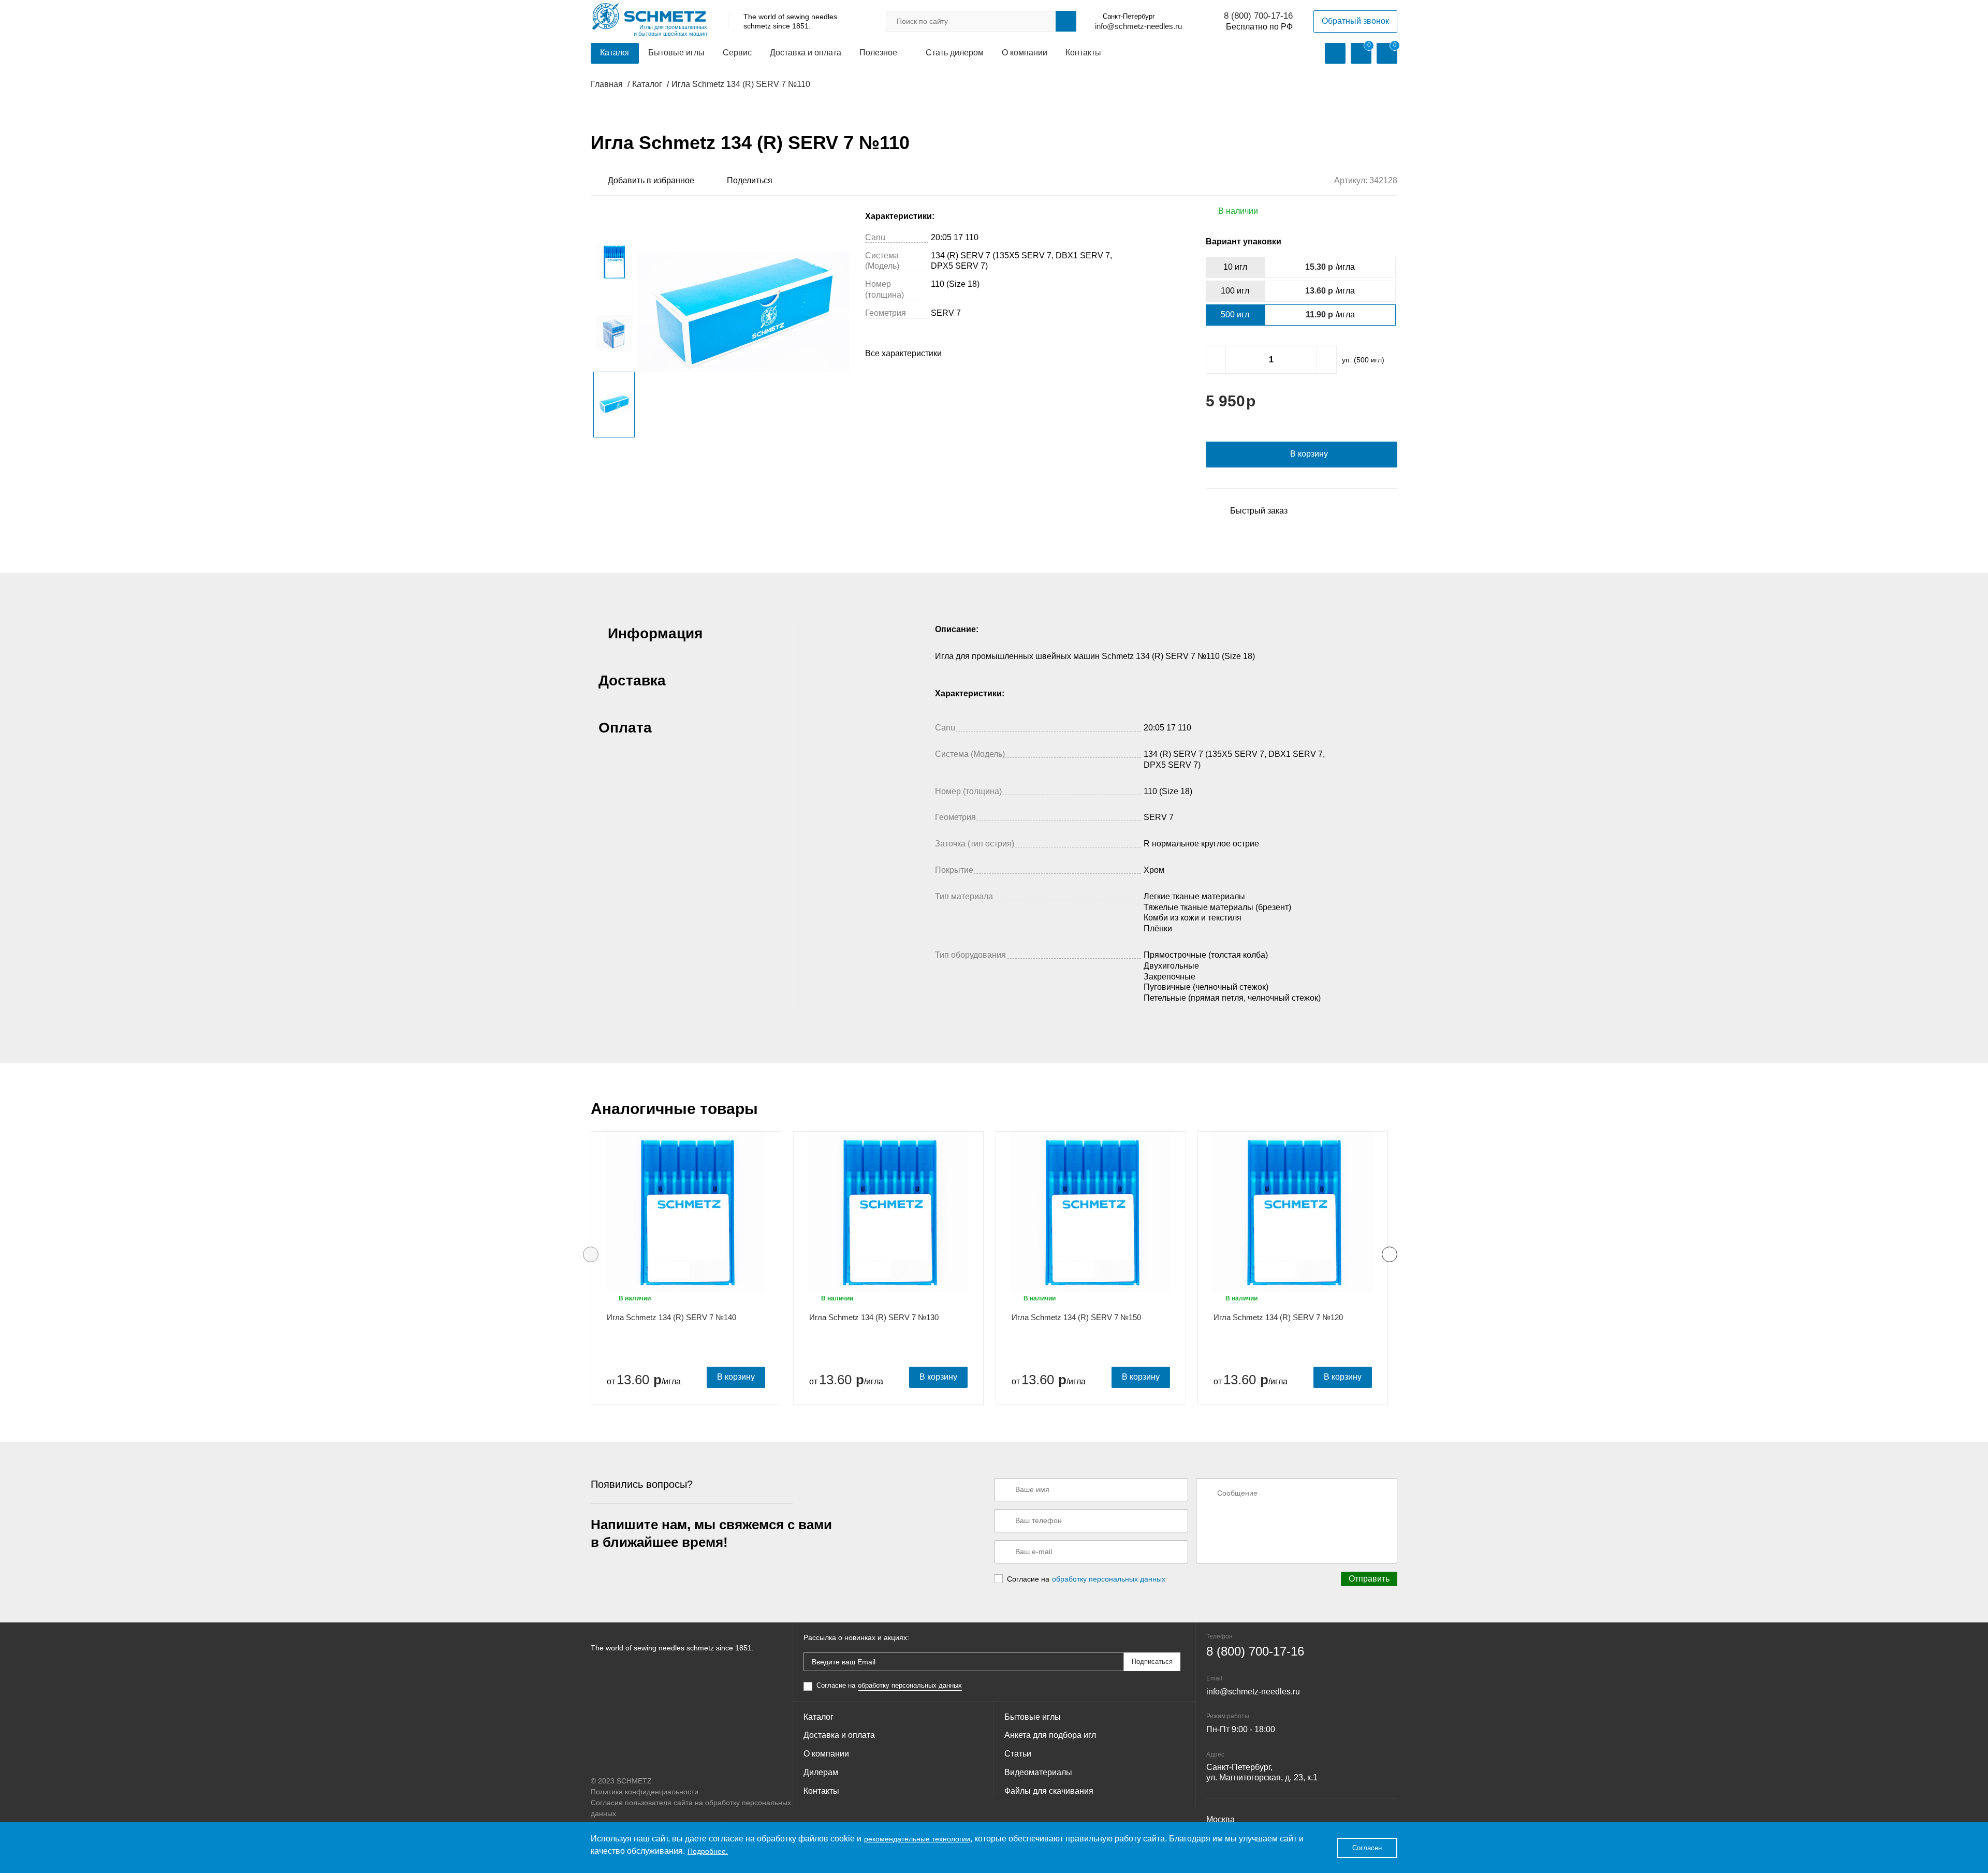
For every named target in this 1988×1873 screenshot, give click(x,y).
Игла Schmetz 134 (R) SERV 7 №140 (671, 1317)
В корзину (736, 1377)
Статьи (1018, 1754)
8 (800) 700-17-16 (1258, 16)
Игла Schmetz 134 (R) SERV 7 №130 (874, 1317)
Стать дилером (955, 53)
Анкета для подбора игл (1050, 1735)
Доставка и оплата (806, 53)
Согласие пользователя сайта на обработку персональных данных (691, 1808)
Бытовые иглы (676, 53)
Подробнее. (708, 1851)
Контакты (1083, 53)
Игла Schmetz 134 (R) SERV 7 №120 (1278, 1317)
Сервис (737, 53)
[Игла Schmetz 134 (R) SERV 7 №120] (1293, 1212)
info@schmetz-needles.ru (1138, 26)
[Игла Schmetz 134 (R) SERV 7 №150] (1091, 1212)
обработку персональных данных (1109, 1579)
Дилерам (821, 1772)
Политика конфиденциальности (645, 1792)
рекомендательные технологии (917, 1839)
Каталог (615, 53)
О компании (1025, 53)
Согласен (1367, 1848)
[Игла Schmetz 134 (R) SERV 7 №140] (686, 1212)
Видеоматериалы (1038, 1772)
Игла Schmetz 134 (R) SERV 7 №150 (1076, 1317)
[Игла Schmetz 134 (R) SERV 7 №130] (888, 1212)
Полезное (878, 53)
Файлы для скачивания (1049, 1791)
